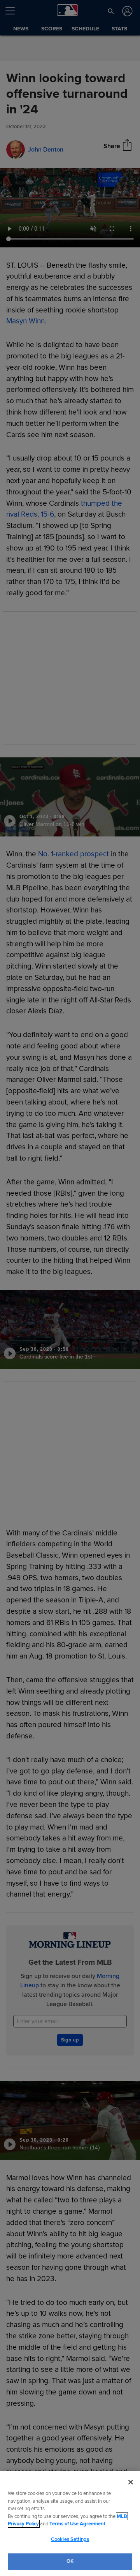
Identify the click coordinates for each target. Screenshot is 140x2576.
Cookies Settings (70, 2539)
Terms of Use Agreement (77, 2524)
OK (70, 2561)
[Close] (131, 2482)
